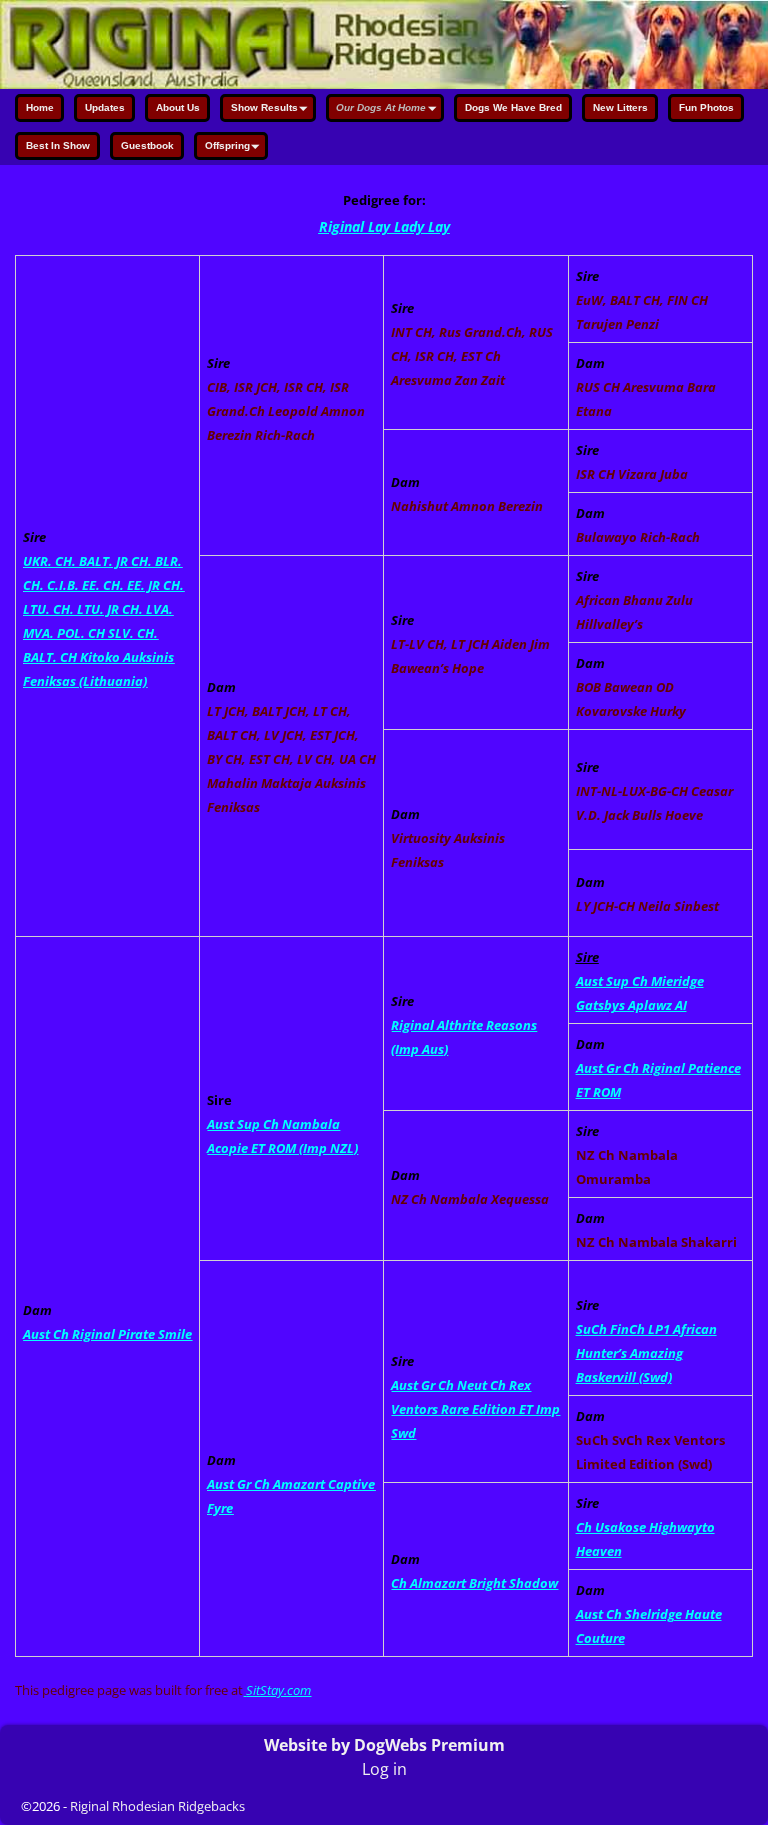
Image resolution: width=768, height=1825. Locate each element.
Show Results (264, 107)
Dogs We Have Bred (513, 107)
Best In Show (58, 145)
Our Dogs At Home (381, 107)
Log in (384, 1769)
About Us (178, 107)
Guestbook (147, 145)
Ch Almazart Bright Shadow (474, 1583)
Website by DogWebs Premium (384, 1745)
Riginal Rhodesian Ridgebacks (157, 1806)
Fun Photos (706, 107)
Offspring (227, 145)
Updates (105, 107)
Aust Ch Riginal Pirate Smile (107, 1334)
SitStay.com (278, 1690)
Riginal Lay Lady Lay (384, 226)
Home (40, 107)
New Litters (620, 107)
